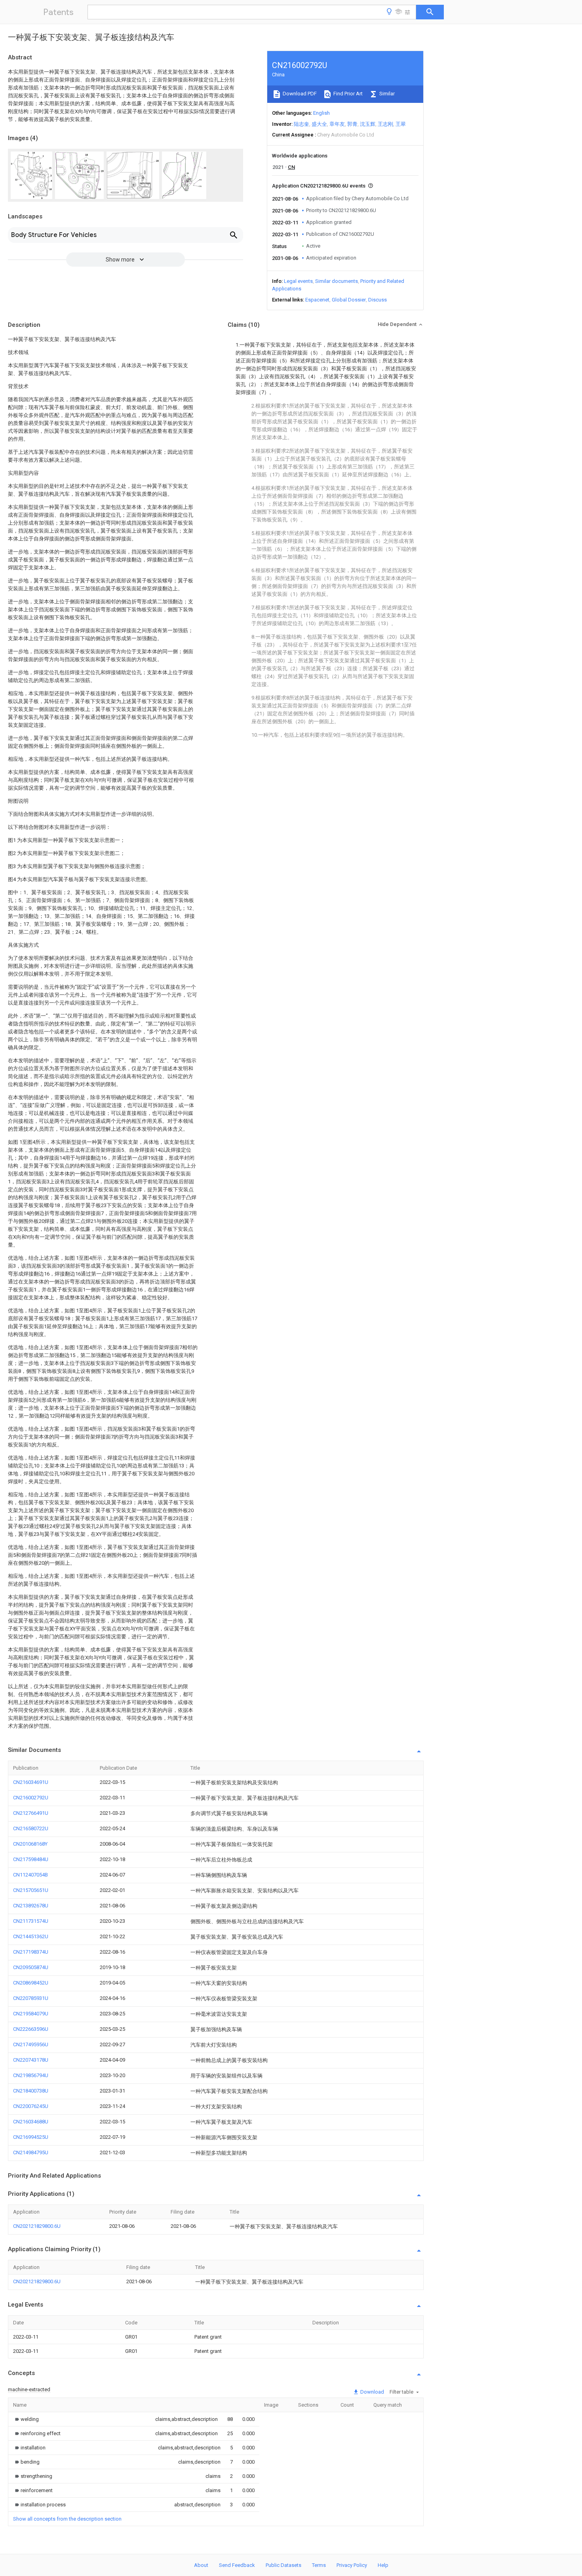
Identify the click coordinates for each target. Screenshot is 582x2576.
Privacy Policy (352, 2565)
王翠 (401, 124)
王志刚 (385, 124)
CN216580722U (31, 1828)
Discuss (378, 300)
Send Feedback (237, 2565)
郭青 (352, 124)
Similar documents (337, 281)
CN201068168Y (30, 1844)
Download (372, 2392)
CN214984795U (31, 2152)
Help (383, 2565)
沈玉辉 (368, 124)
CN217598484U (31, 1859)
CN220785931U (31, 1998)
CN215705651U (31, 1890)
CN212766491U (31, 1813)
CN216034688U (31, 2122)
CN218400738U (31, 2091)
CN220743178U (31, 2060)
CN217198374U (31, 1952)
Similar (386, 94)
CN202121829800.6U (37, 2226)
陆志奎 (301, 124)
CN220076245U (31, 2106)
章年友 (337, 124)
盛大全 (319, 124)
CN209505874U (31, 1967)
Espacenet (317, 300)
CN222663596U (31, 2029)
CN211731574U (31, 1921)
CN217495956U (31, 2044)
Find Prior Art (347, 94)
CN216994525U (31, 2137)
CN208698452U (31, 1983)
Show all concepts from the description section (67, 2519)
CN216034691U (31, 1782)
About (201, 2565)
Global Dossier (349, 300)
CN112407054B (30, 1875)
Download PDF (299, 94)
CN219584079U (31, 2014)
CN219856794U (31, 2075)
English (321, 113)
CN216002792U (31, 1798)
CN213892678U (31, 1906)
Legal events (298, 281)
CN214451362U (31, 1936)
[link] (26, 2419)
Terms (319, 2565)
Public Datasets (283, 2565)
